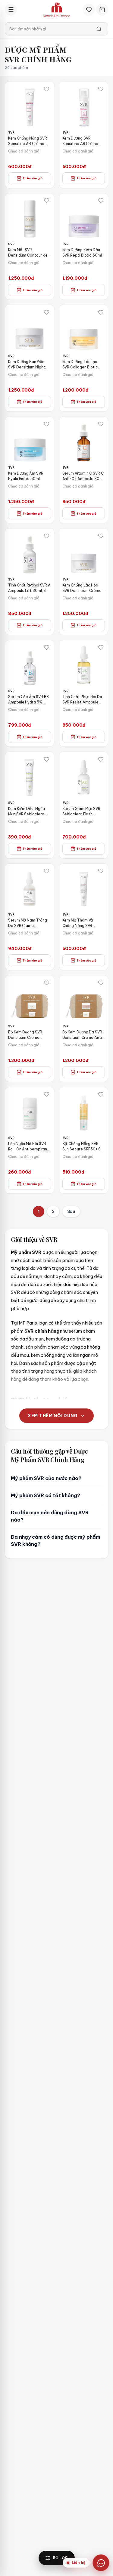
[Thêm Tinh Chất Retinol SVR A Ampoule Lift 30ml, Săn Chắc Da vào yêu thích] (47, 536)
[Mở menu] (11, 10)
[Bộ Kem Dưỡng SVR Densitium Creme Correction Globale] (30, 1000)
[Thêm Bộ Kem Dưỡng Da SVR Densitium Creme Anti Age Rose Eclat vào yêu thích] (101, 983)
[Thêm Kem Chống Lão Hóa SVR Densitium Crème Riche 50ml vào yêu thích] (101, 536)
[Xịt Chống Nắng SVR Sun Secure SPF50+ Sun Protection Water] (84, 1112)
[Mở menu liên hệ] (101, 2563)
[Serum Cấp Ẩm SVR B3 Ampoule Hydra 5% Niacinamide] (30, 665)
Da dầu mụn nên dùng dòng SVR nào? (50, 1516)
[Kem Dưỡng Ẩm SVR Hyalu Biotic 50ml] (30, 441)
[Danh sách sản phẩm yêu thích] (89, 10)
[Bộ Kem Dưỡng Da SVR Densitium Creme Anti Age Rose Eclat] (84, 1000)
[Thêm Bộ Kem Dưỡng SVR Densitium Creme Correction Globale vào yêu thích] (47, 983)
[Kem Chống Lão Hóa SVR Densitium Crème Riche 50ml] (84, 553)
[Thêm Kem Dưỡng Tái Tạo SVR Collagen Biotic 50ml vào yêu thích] (101, 312)
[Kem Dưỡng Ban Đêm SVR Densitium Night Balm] (30, 329)
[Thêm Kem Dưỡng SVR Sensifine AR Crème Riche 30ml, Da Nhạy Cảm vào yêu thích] (101, 89)
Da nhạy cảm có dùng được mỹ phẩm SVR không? (55, 1540)
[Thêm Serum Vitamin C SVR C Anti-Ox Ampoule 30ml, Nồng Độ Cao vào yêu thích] (101, 424)
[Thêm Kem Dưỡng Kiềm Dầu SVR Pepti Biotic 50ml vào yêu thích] (101, 201)
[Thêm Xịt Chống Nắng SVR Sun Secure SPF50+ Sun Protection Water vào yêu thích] (101, 1094)
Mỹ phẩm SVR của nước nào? (46, 1478)
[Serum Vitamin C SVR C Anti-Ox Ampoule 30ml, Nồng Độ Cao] (84, 441)
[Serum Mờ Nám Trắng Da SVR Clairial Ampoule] (30, 888)
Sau (71, 1211)
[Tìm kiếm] (99, 29)
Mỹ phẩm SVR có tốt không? (46, 1495)
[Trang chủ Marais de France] (57, 10)
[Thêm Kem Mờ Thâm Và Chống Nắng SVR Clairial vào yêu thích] (101, 871)
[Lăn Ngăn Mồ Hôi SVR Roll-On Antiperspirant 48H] (30, 1112)
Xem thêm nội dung (53, 1416)
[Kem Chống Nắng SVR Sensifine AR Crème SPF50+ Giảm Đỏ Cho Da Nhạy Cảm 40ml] (30, 106)
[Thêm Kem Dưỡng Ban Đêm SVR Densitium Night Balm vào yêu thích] (47, 312)
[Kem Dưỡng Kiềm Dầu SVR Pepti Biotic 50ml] (84, 218)
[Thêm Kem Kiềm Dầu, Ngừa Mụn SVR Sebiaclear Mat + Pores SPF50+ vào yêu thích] (47, 759)
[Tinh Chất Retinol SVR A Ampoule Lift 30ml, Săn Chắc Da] (30, 553)
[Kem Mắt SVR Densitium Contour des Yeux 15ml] (30, 218)
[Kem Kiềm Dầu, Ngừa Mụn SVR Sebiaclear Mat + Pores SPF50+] (30, 776)
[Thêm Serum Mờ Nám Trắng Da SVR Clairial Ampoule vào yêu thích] (47, 871)
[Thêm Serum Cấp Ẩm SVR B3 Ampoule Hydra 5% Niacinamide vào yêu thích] (47, 648)
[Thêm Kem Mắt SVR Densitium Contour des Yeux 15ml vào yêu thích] (47, 201)
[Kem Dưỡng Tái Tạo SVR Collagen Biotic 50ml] (84, 329)
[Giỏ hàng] (102, 10)
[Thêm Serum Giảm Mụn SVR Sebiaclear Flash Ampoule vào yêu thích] (101, 759)
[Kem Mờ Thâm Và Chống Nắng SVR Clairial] (84, 888)
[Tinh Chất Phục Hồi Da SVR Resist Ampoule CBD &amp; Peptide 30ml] (84, 665)
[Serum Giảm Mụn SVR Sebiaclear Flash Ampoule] (84, 776)
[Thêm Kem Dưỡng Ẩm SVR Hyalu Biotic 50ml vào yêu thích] (47, 424)
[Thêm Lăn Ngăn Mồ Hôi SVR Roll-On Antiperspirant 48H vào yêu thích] (47, 1094)
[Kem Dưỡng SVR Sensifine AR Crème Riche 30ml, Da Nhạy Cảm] (84, 106)
